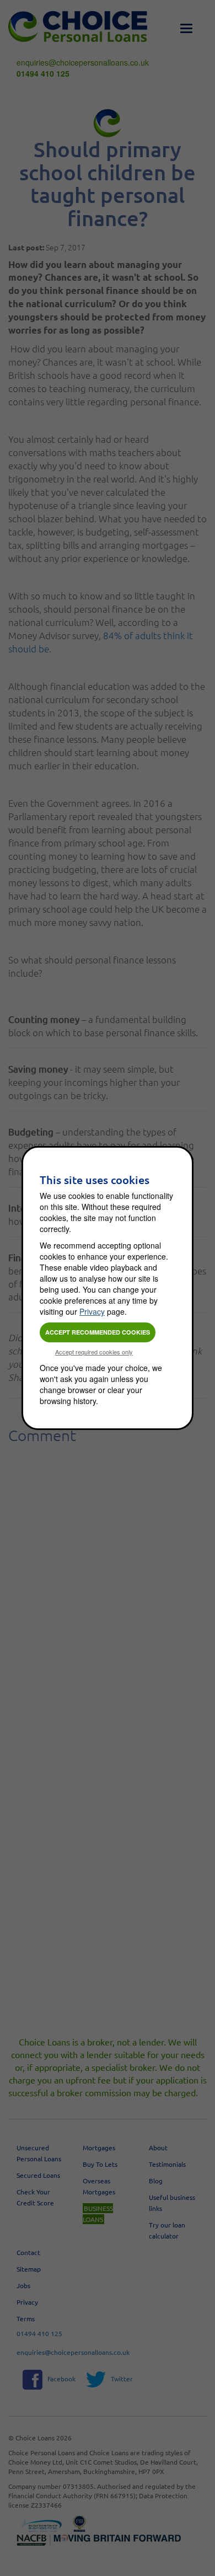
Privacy (92, 1311)
